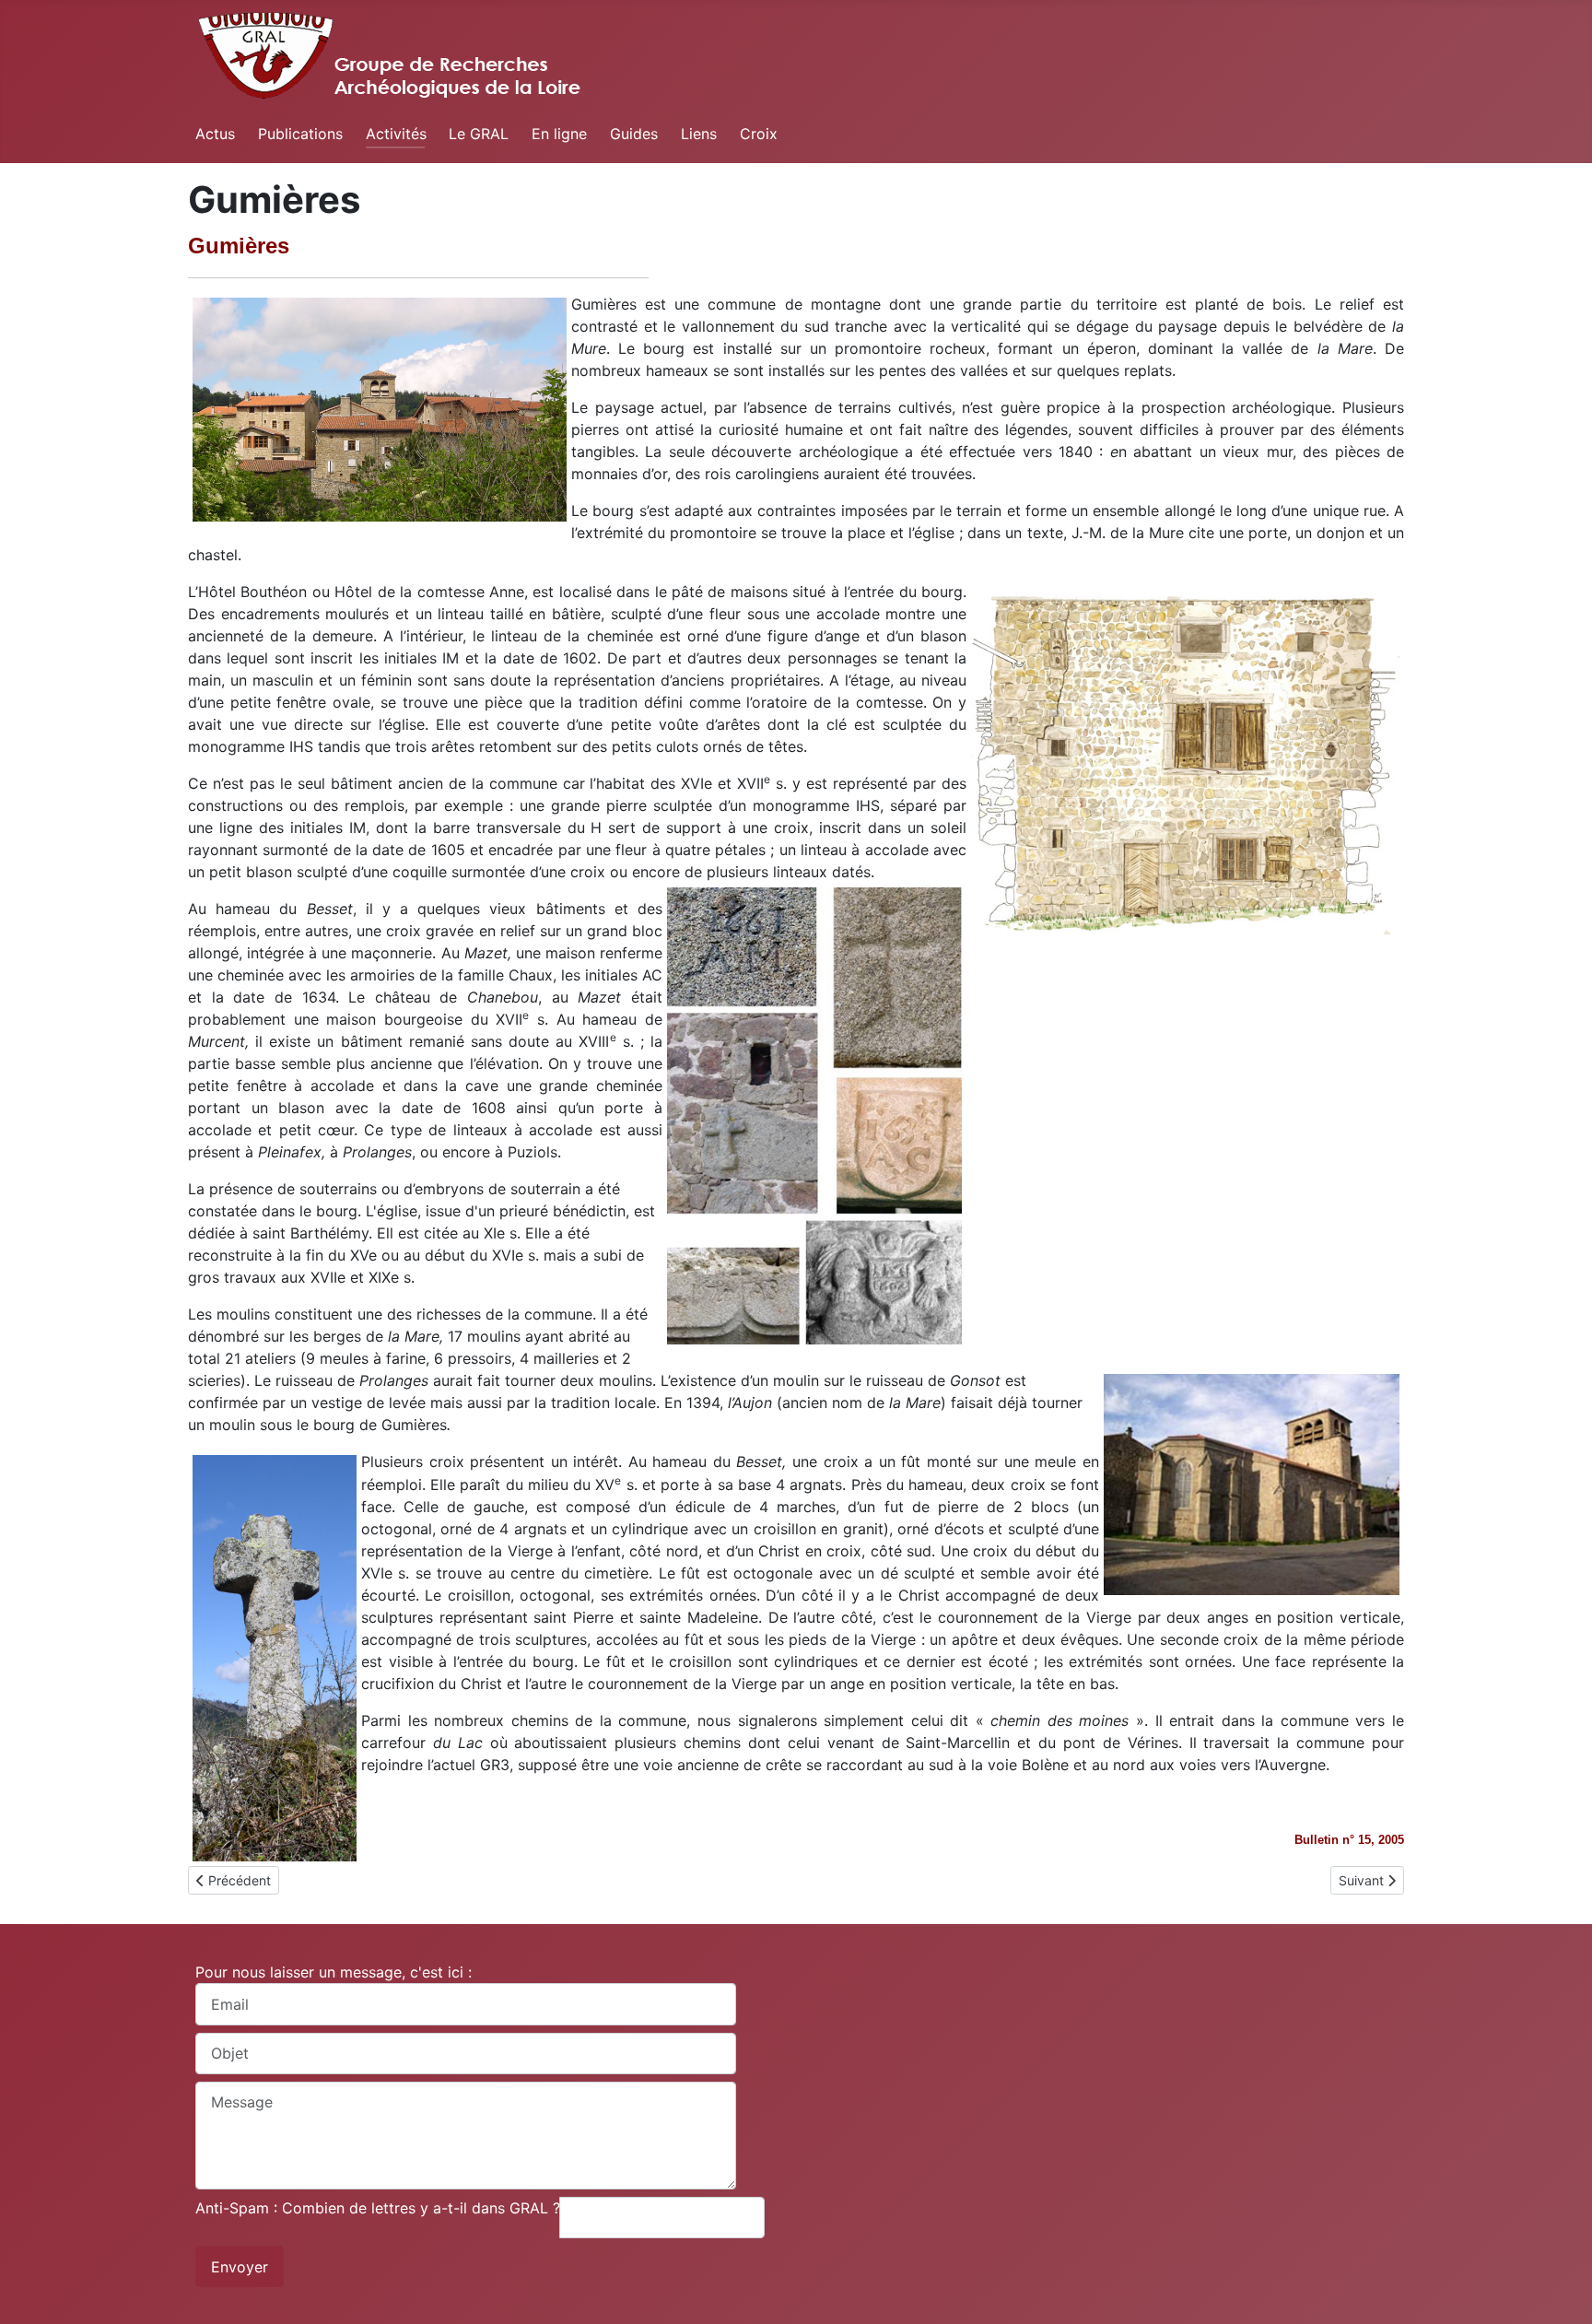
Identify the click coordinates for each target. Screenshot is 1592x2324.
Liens (699, 134)
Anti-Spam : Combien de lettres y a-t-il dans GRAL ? (378, 2208)
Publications (300, 134)
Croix (759, 134)
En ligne (559, 134)
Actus (215, 134)
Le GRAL (479, 134)
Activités (396, 134)
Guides (634, 134)
